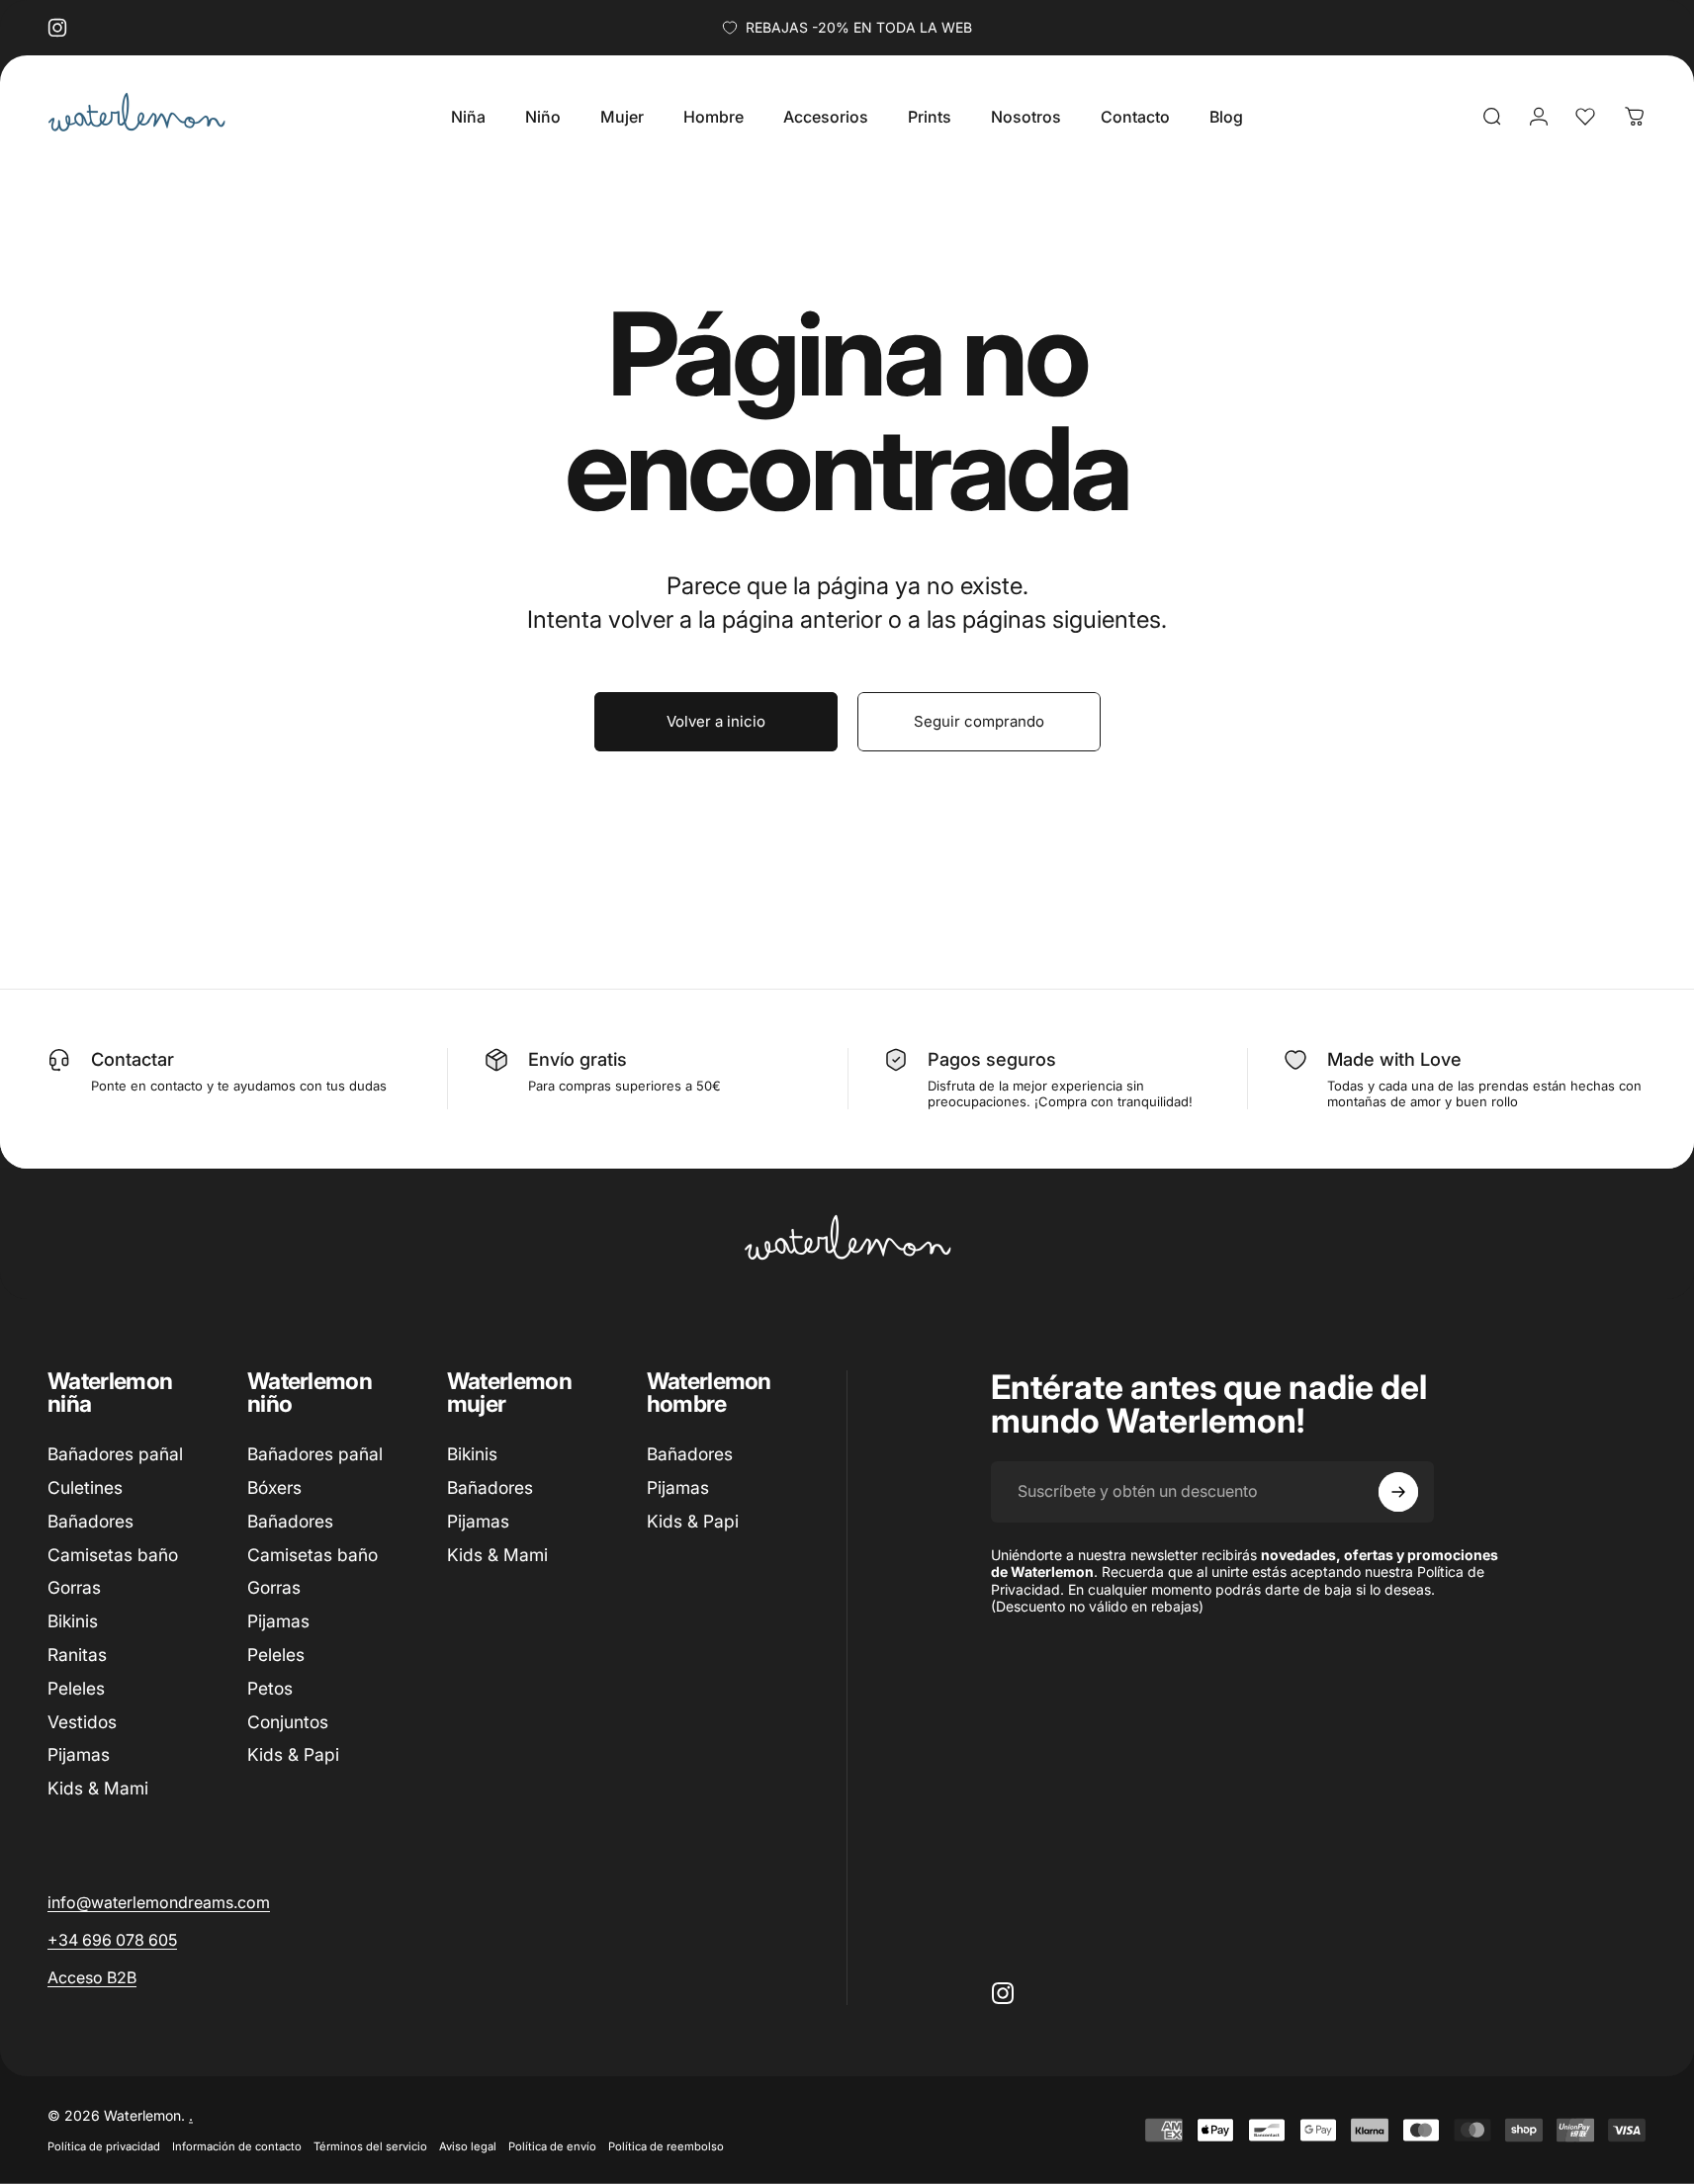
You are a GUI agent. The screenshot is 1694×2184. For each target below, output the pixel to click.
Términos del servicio (370, 2146)
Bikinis (73, 1621)
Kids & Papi (293, 1755)
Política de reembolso (666, 2146)
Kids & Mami (98, 1788)
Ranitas (77, 1655)
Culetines (85, 1487)
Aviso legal (468, 2146)
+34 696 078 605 (112, 1940)
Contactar (133, 1059)
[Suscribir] (1398, 1492)
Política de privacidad (104, 2146)
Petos (270, 1688)
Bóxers (274, 1487)
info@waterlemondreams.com (159, 1902)
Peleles (76, 1688)
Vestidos (82, 1722)
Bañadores (90, 1521)
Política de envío (552, 2146)
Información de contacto (237, 2146)
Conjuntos (288, 1722)
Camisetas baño (113, 1555)
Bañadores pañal (115, 1454)
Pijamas (79, 1755)
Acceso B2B (92, 1977)
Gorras (74, 1587)
